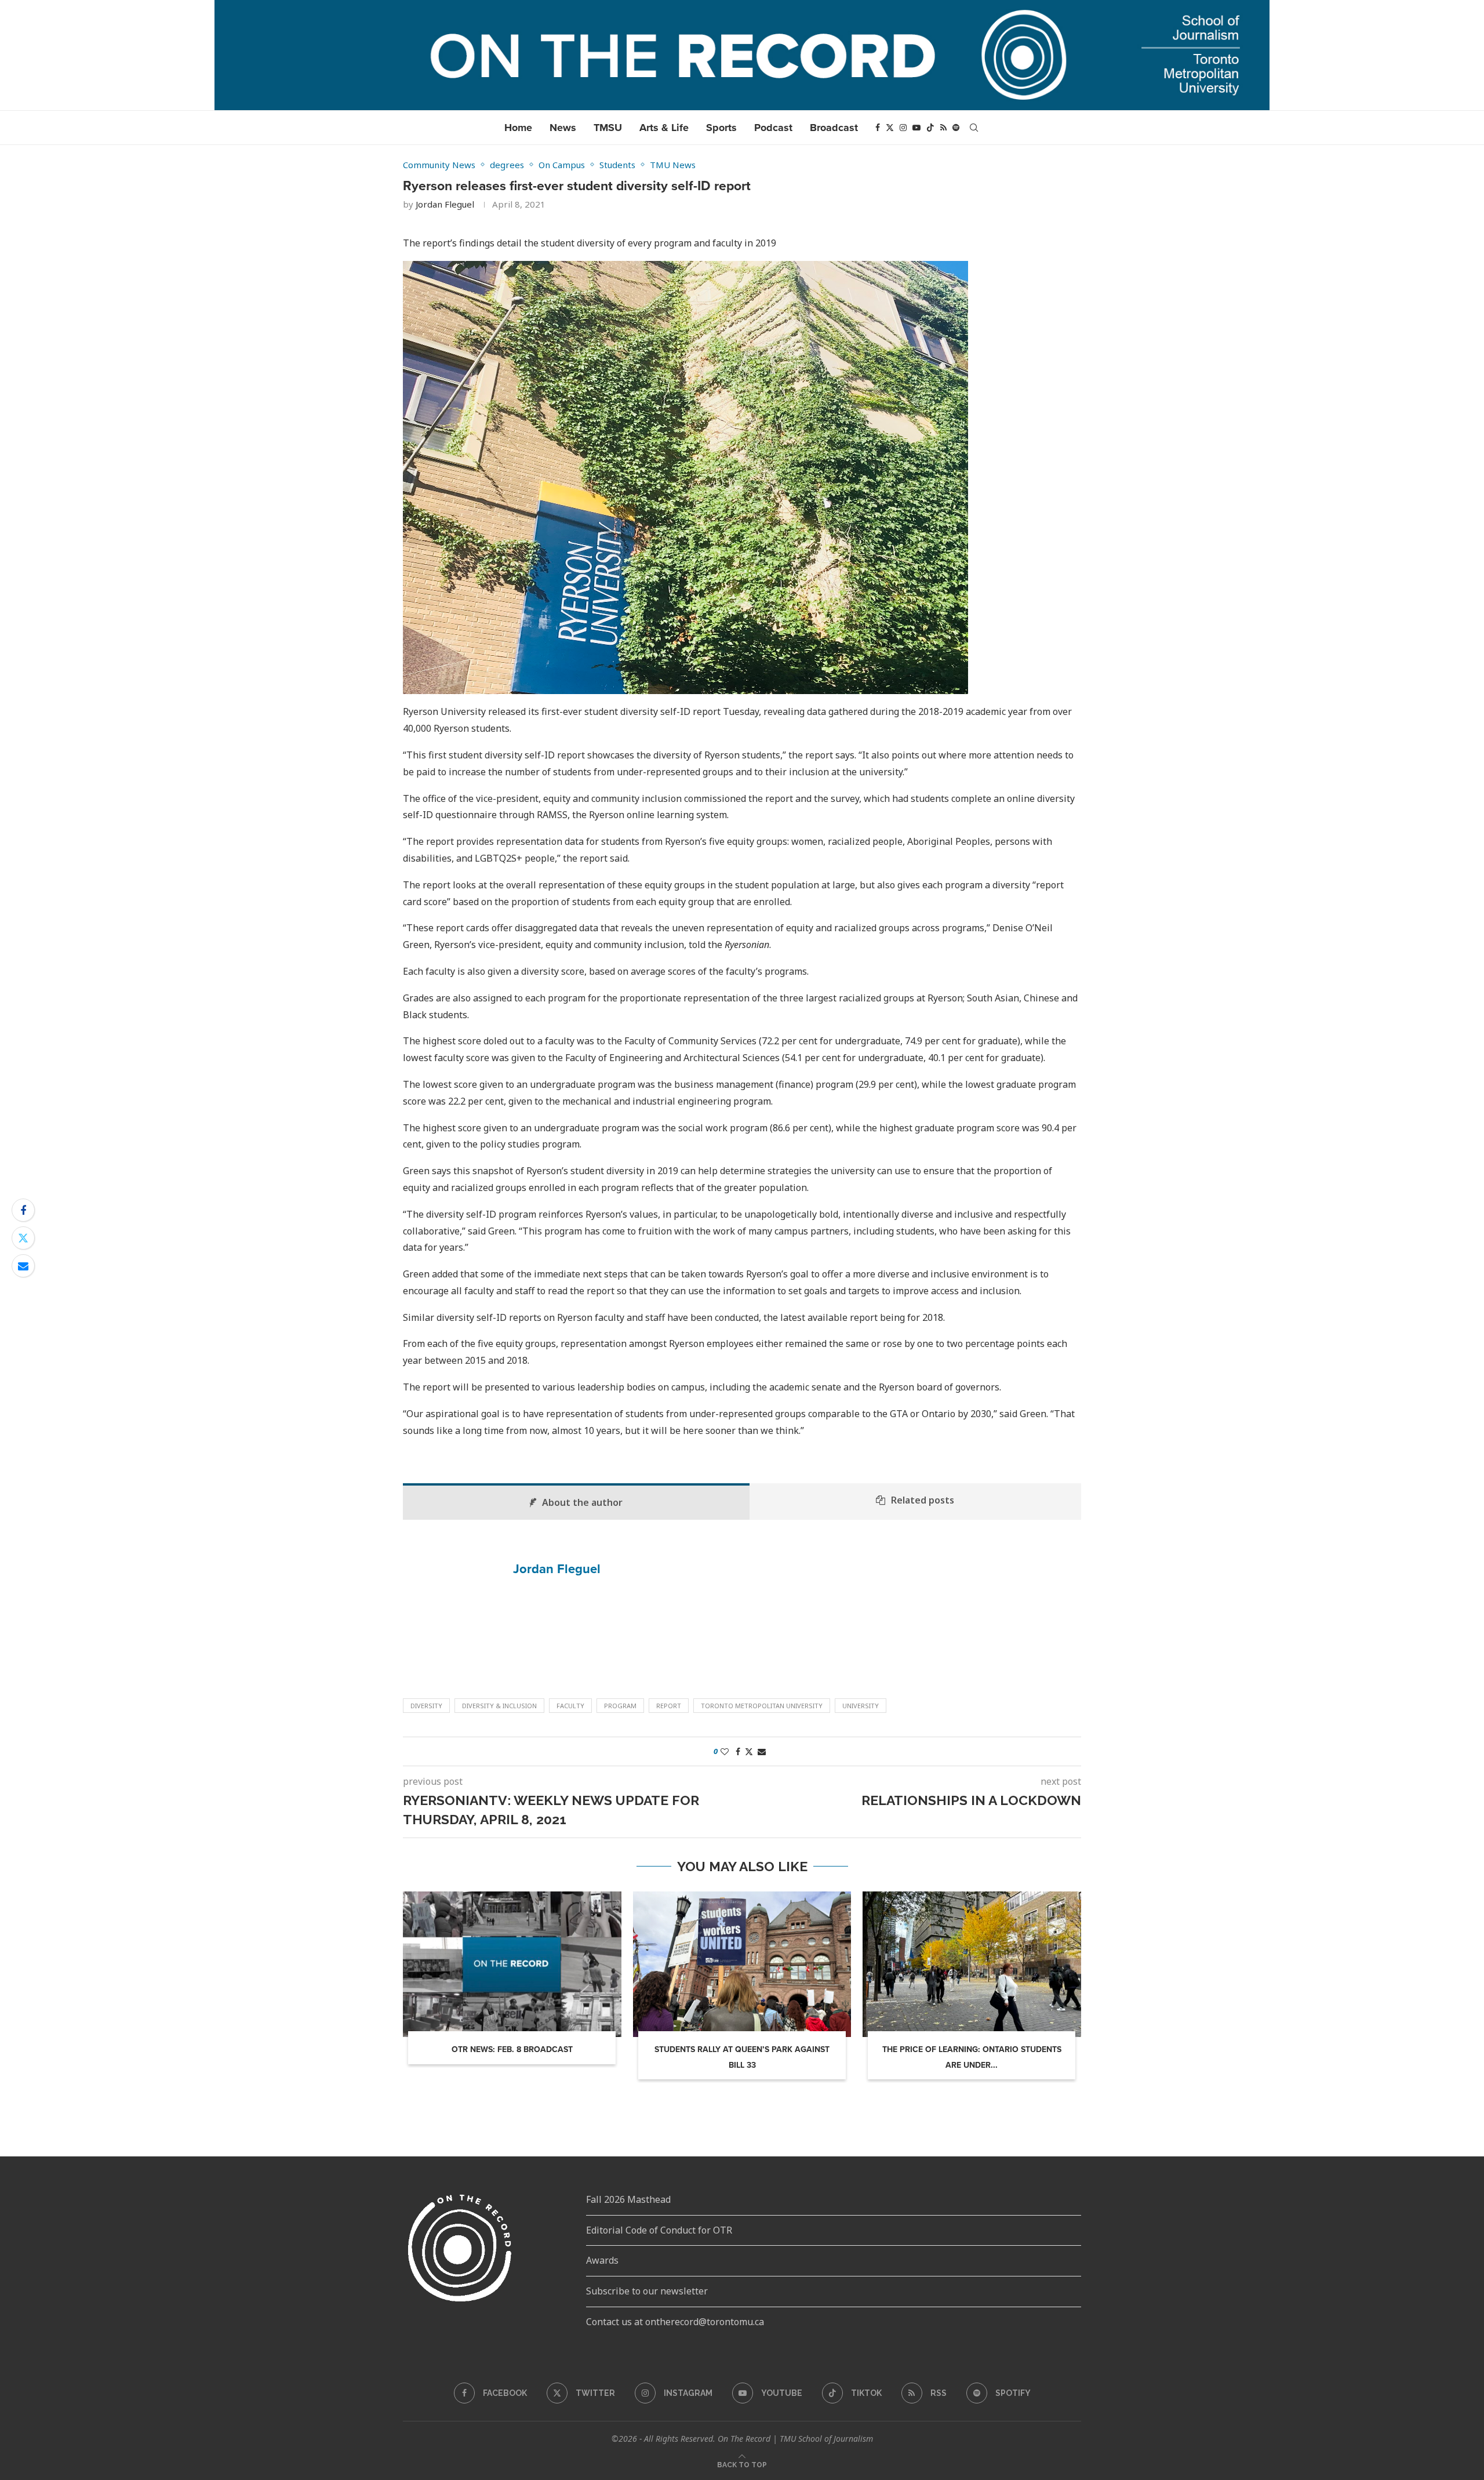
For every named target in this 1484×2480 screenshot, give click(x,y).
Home (518, 128)
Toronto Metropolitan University (762, 1706)
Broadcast (834, 128)
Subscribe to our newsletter (647, 2291)
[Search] (974, 128)
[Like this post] (725, 1751)
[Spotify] (956, 128)
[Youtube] (916, 128)
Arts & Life (664, 128)
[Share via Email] (23, 1266)
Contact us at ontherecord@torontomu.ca (675, 2322)
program (620, 1706)
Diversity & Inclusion (499, 1706)
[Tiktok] (930, 128)
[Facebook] (878, 128)
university (861, 1706)
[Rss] (943, 128)
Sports (721, 128)
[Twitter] (890, 128)
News (563, 128)
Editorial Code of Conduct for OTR (659, 2230)
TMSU (608, 128)
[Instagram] (903, 128)
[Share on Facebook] (23, 1210)
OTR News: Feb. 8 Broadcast (512, 2049)
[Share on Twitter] (23, 1238)
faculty (570, 1706)
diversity (426, 1706)
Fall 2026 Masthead (628, 2199)
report (669, 1706)
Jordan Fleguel (445, 204)
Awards (602, 2260)
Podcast (773, 128)
